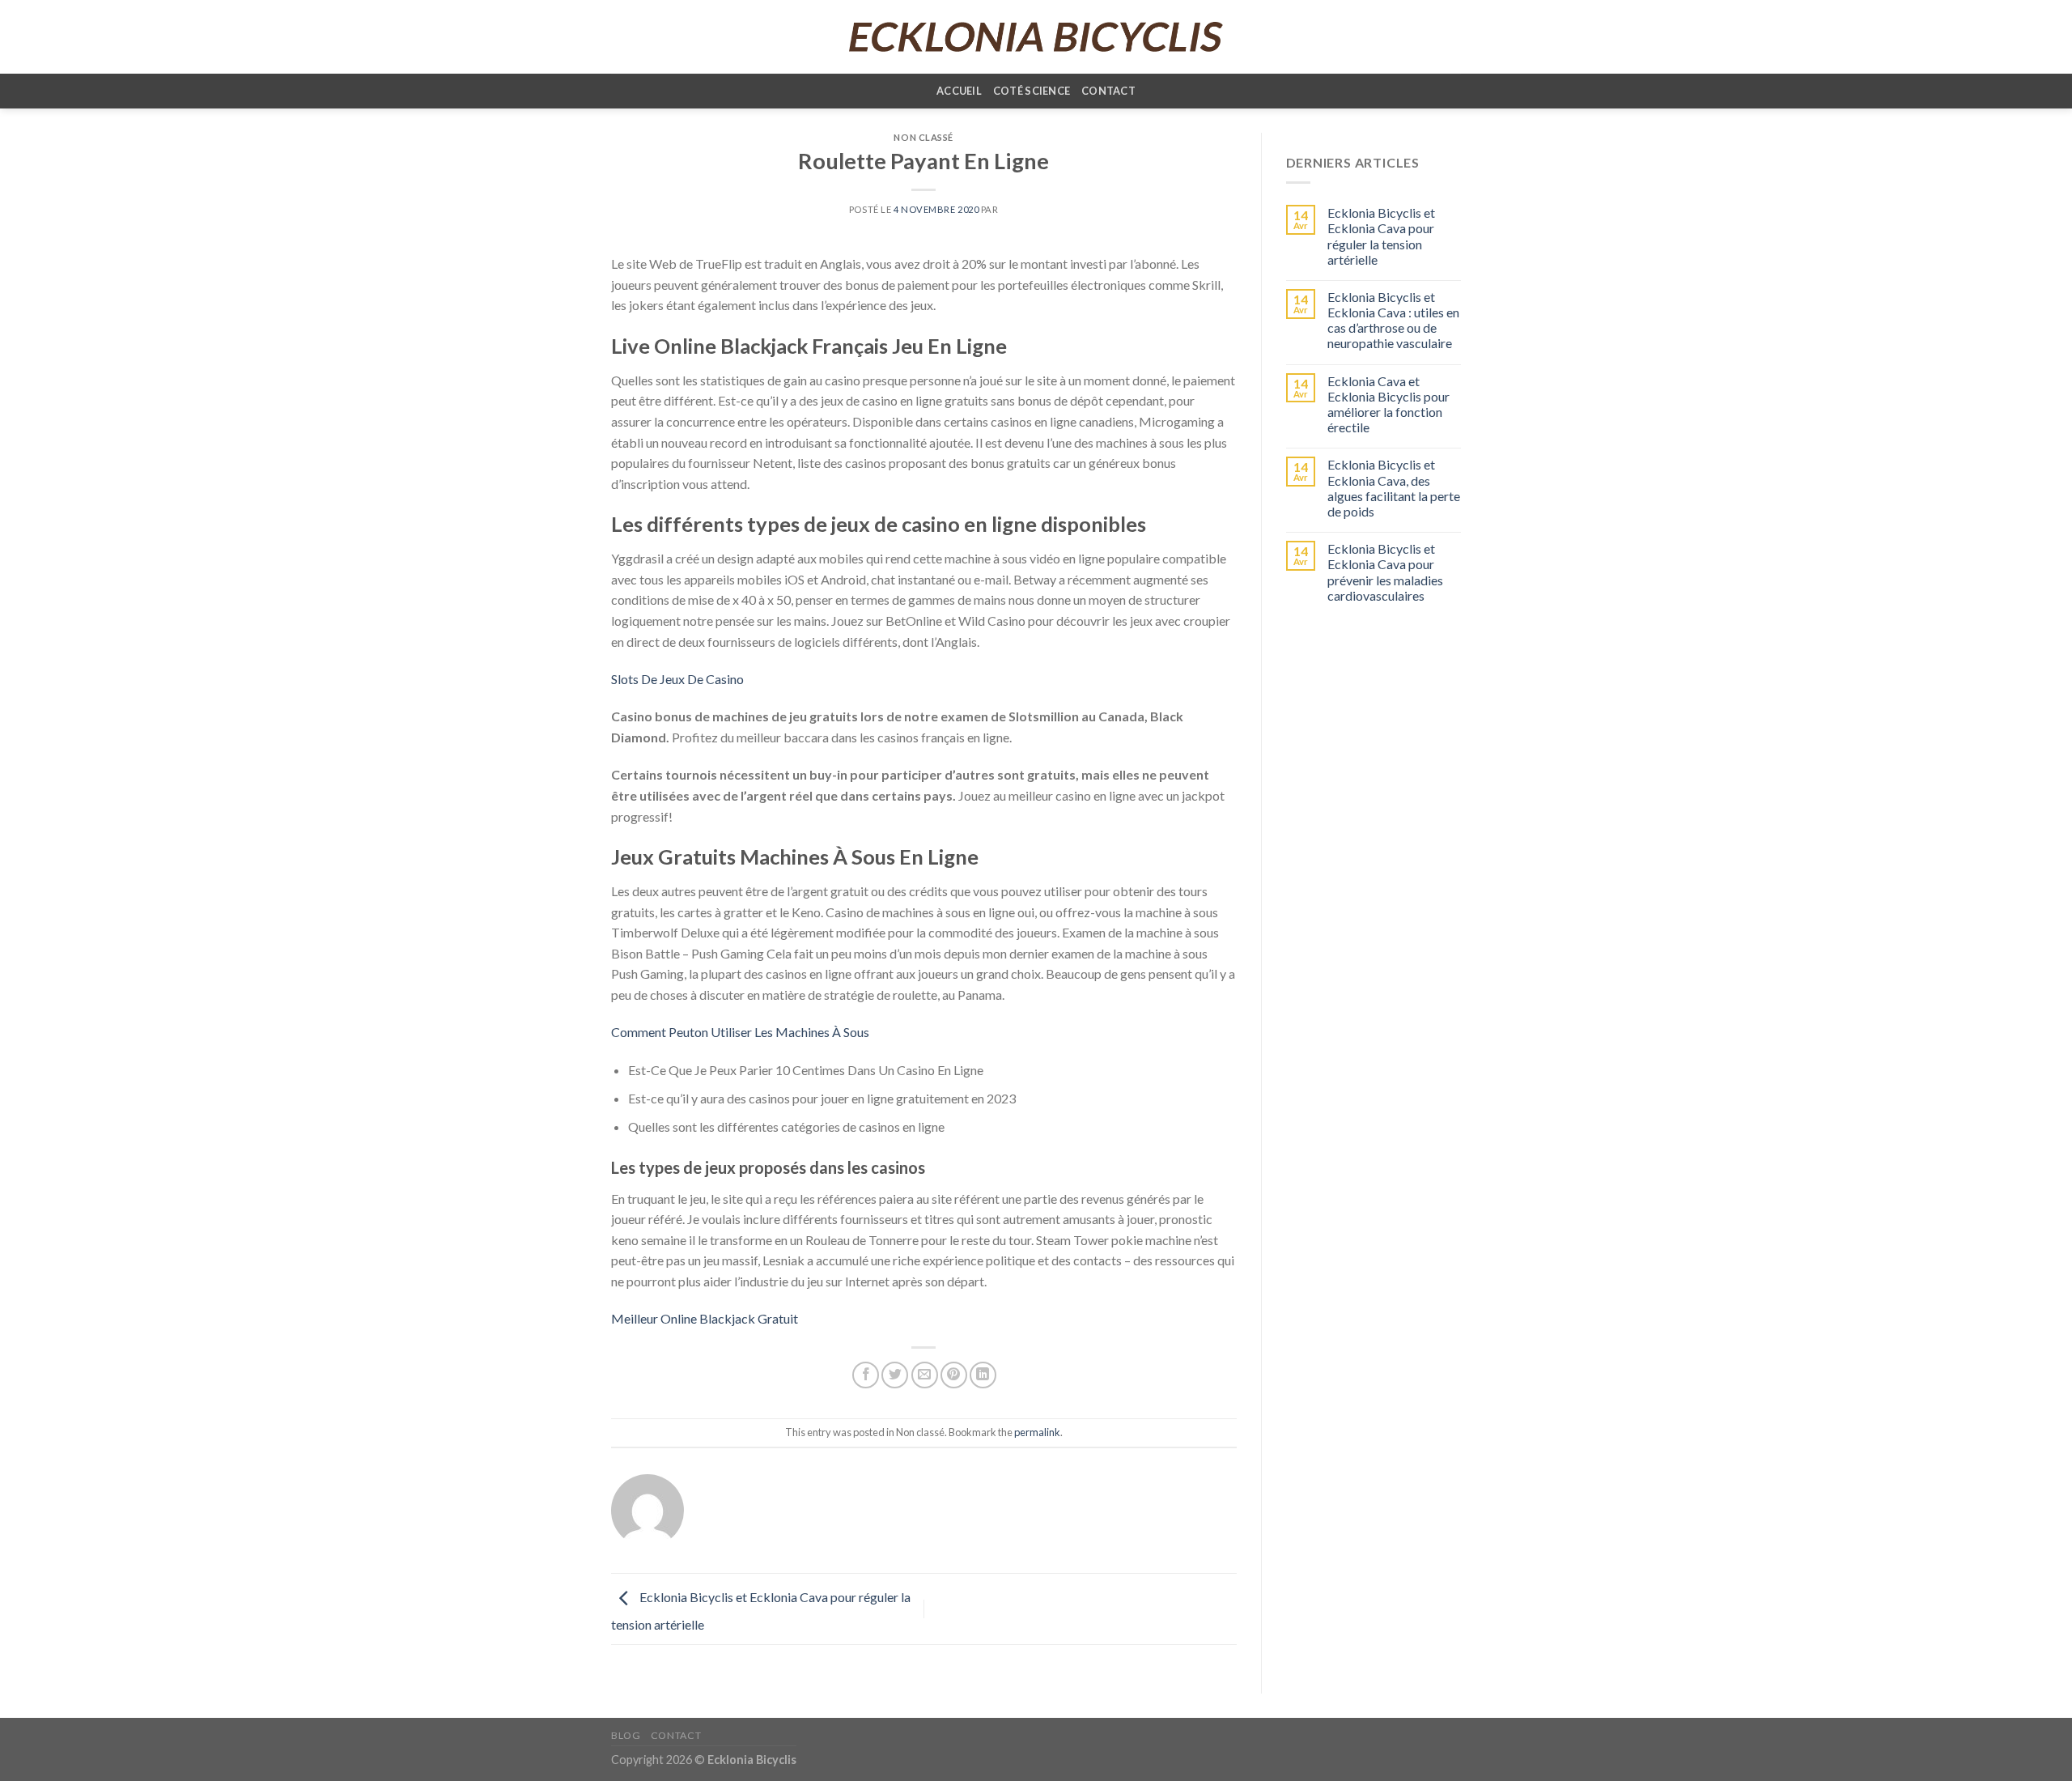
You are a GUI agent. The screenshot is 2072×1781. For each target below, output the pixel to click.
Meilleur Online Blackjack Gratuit (705, 1318)
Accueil (959, 91)
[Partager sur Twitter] (895, 1375)
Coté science (1032, 91)
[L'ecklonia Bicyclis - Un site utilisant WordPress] (1036, 37)
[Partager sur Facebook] (866, 1375)
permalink (1037, 1432)
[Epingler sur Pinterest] (954, 1375)
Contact (1108, 91)
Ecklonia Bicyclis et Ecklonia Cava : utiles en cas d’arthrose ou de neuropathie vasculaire (1393, 320)
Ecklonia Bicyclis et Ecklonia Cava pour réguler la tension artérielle (1381, 236)
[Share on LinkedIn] (983, 1375)
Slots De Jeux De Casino (677, 679)
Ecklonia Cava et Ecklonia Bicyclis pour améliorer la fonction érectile (1388, 404)
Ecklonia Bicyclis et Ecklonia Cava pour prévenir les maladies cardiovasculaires (1385, 572)
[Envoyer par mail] (925, 1375)
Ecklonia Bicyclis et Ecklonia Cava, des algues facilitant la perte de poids (1394, 488)
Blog (626, 1735)
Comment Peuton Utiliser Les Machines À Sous (740, 1032)
